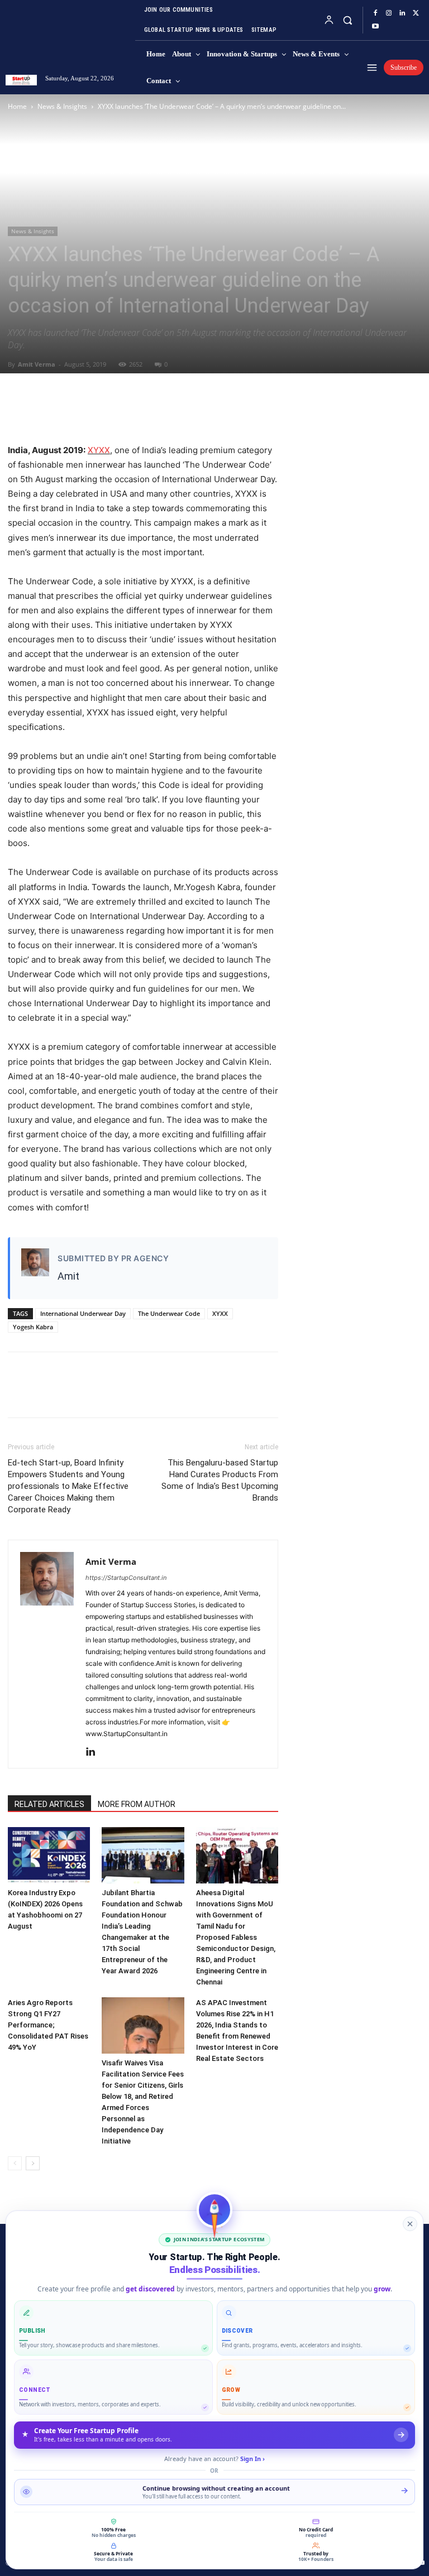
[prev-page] (15, 2163)
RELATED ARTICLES (49, 1804)
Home (17, 106)
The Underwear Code (169, 1313)
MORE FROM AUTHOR (137, 1804)
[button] (347, 20)
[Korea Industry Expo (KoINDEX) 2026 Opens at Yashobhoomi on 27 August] (49, 1855)
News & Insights (62, 106)
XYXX (99, 450)
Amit (68, 1276)
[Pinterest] (70, 411)
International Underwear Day (83, 1313)
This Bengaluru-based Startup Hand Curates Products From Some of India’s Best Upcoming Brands (220, 1480)
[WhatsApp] (96, 411)
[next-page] (33, 2163)
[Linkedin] (402, 13)
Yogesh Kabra (33, 1327)
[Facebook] (375, 13)
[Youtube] (375, 27)
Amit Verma (37, 364)
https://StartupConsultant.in (126, 1578)
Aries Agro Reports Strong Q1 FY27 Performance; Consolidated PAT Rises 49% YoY (48, 2025)
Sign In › (252, 2459)
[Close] (410, 2224)
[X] (416, 13)
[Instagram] (389, 13)
